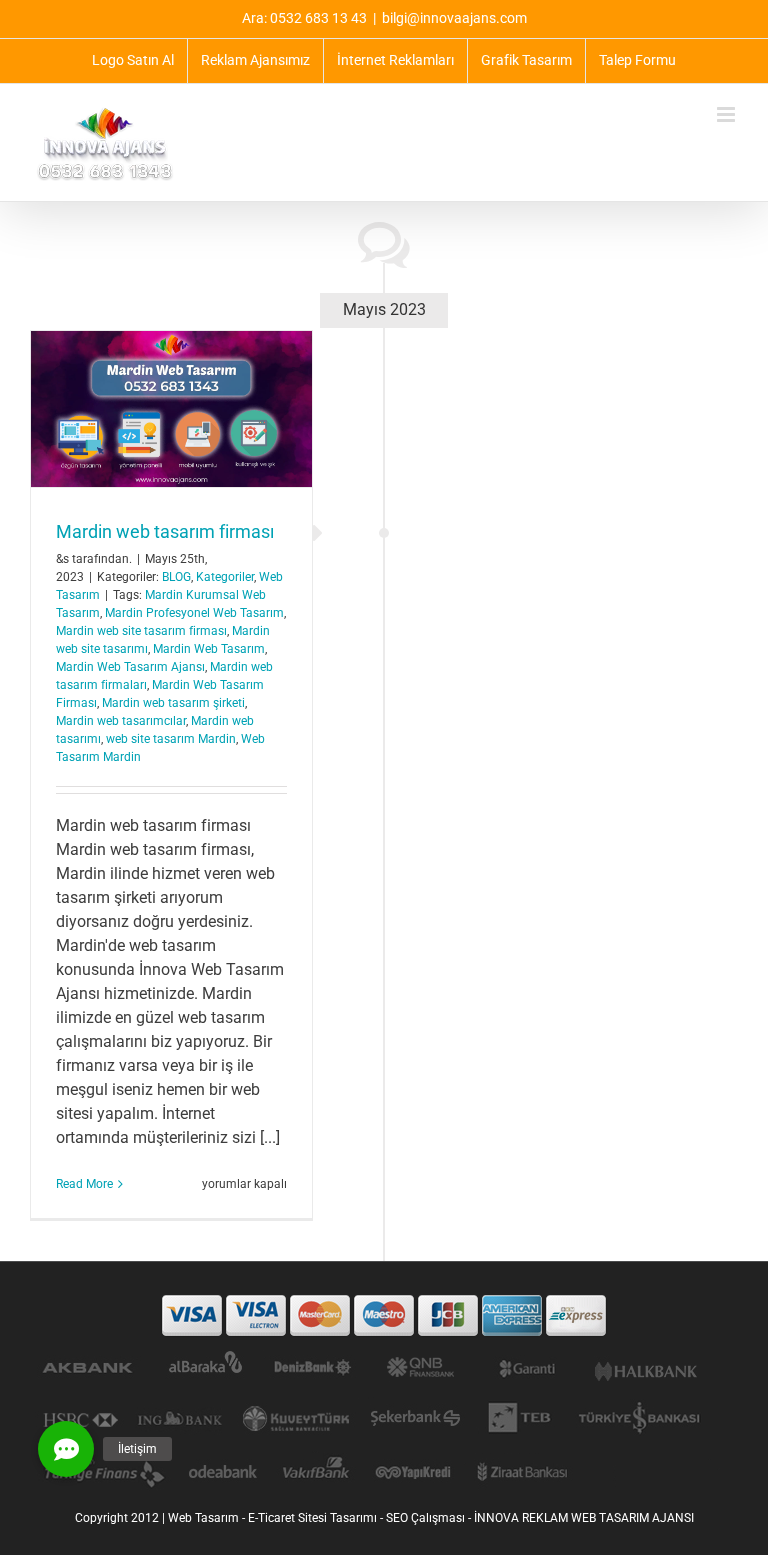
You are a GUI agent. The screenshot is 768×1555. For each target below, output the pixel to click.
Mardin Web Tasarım (209, 649)
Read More (84, 1184)
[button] (66, 1449)
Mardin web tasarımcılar (121, 721)
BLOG (176, 577)
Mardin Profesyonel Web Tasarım (194, 613)
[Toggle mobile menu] (727, 114)
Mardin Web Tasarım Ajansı (130, 667)
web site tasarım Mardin (171, 739)
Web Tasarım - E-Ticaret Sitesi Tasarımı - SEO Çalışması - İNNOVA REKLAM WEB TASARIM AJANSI (431, 1518)
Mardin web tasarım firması (165, 531)
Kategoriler (225, 577)
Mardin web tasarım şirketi (173, 703)
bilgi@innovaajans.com (454, 18)
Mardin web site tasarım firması (141, 631)
